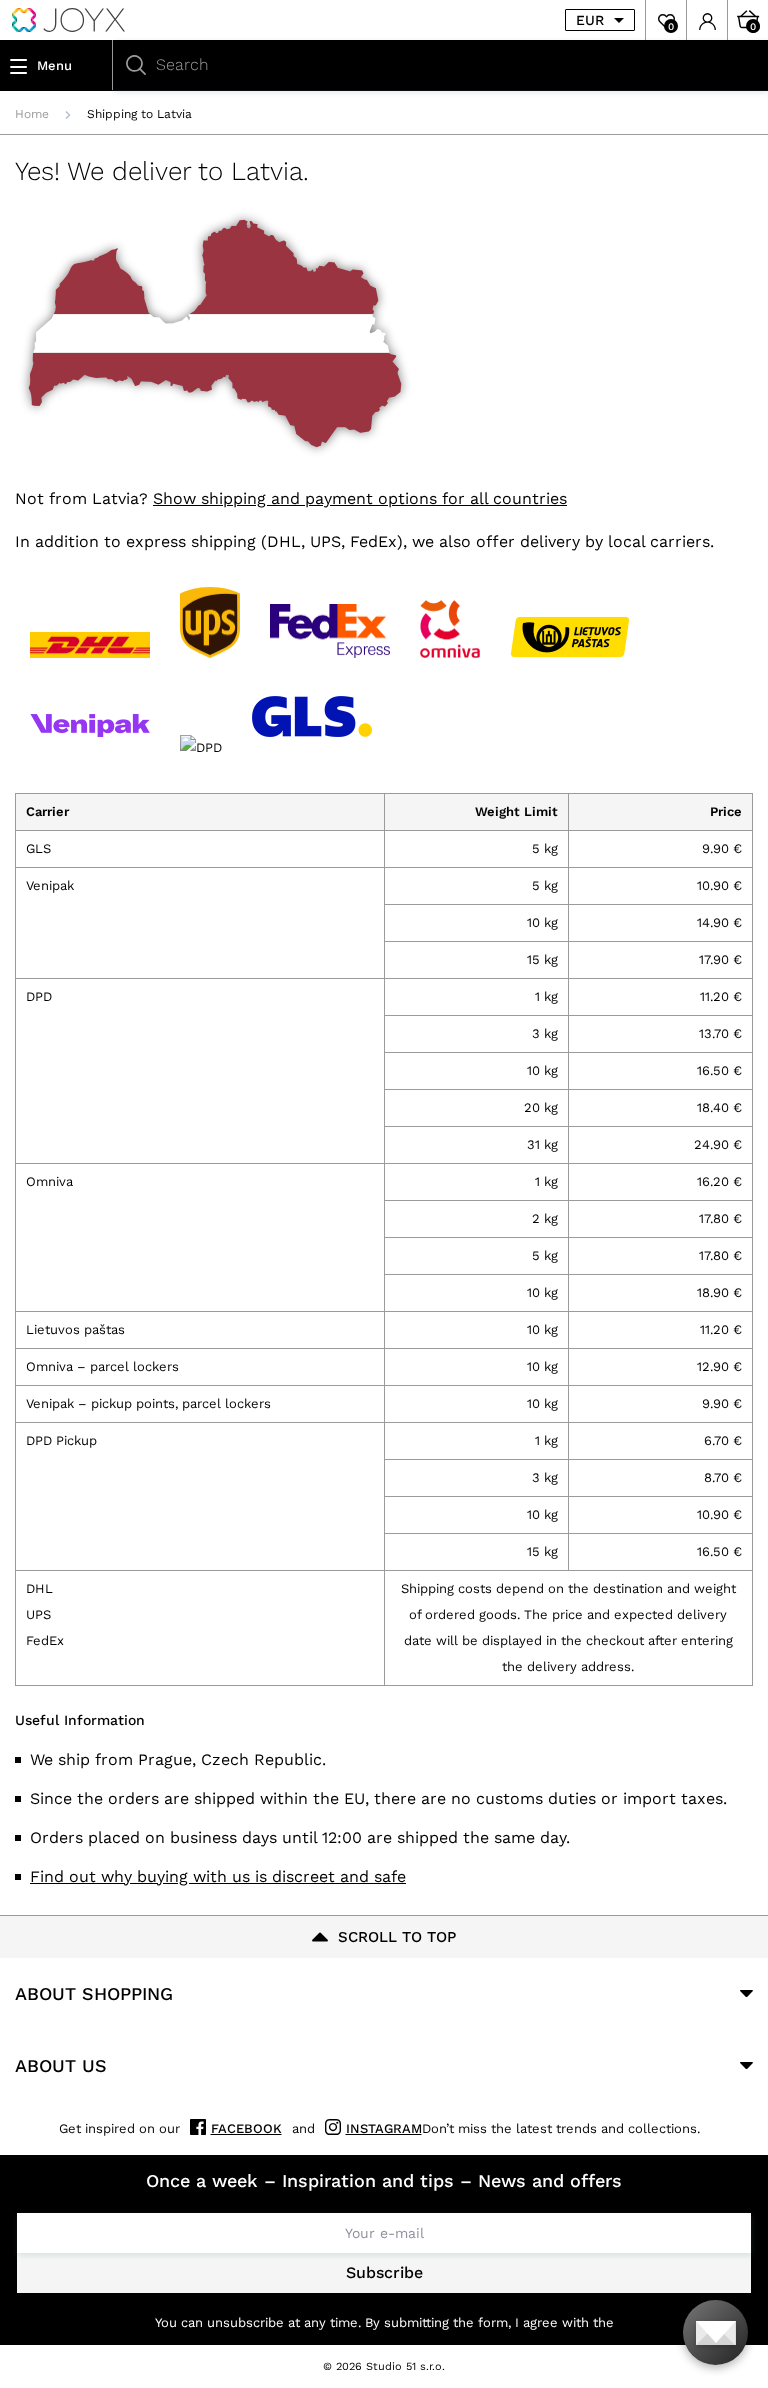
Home (32, 114)
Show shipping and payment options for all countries (360, 498)
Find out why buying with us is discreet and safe (218, 1876)
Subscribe (384, 2272)
